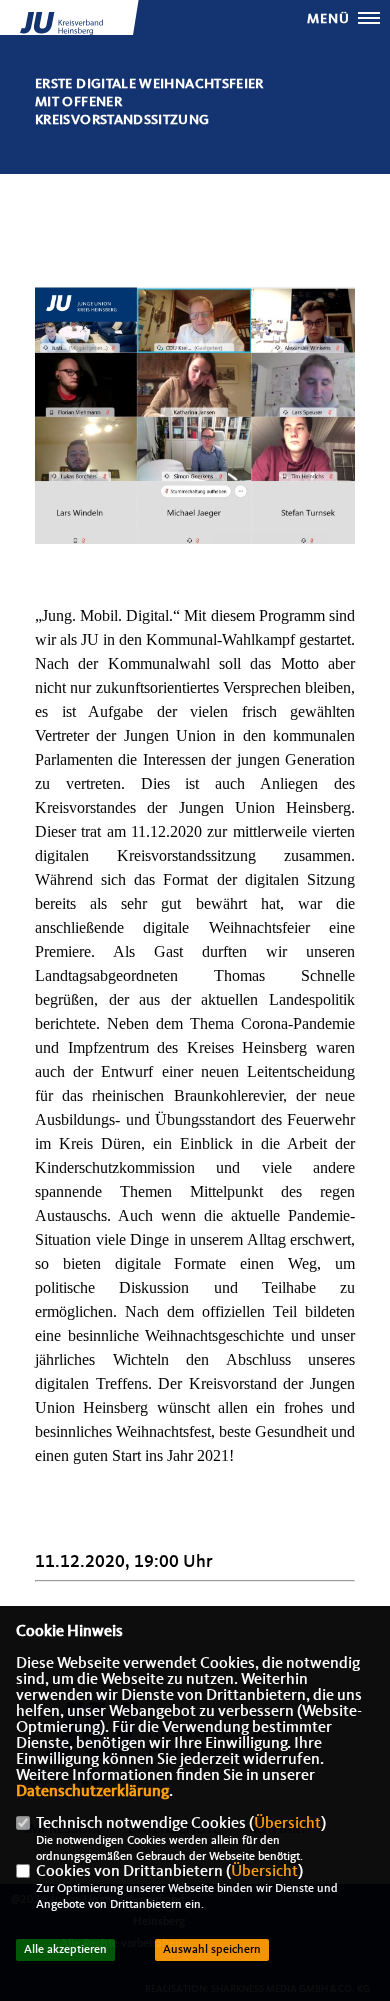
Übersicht (287, 1824)
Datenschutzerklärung (92, 1792)
